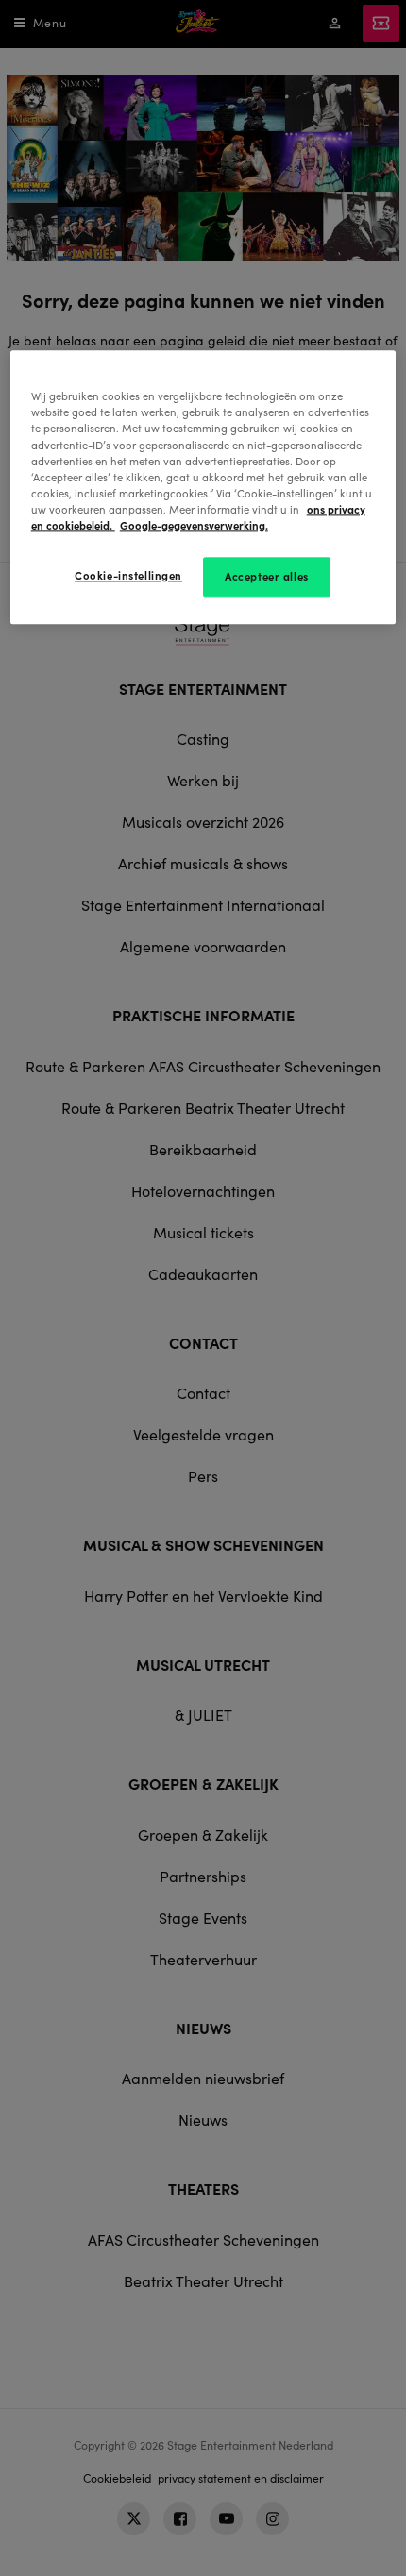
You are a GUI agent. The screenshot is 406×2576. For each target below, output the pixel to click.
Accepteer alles (267, 576)
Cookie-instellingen (128, 575)
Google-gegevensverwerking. (194, 525)
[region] (203, 488)
